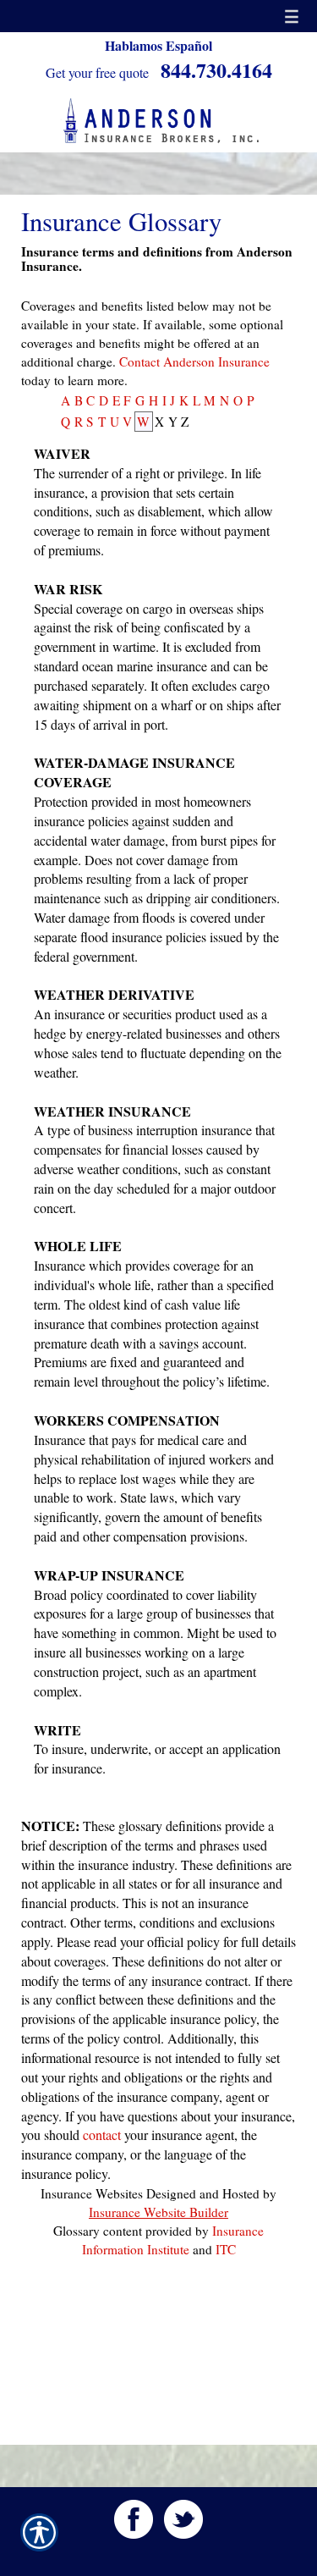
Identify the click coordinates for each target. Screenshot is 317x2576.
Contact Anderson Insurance (194, 361)
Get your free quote (97, 72)
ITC (226, 2249)
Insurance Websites (92, 2193)
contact (102, 2135)
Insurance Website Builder (158, 2212)
